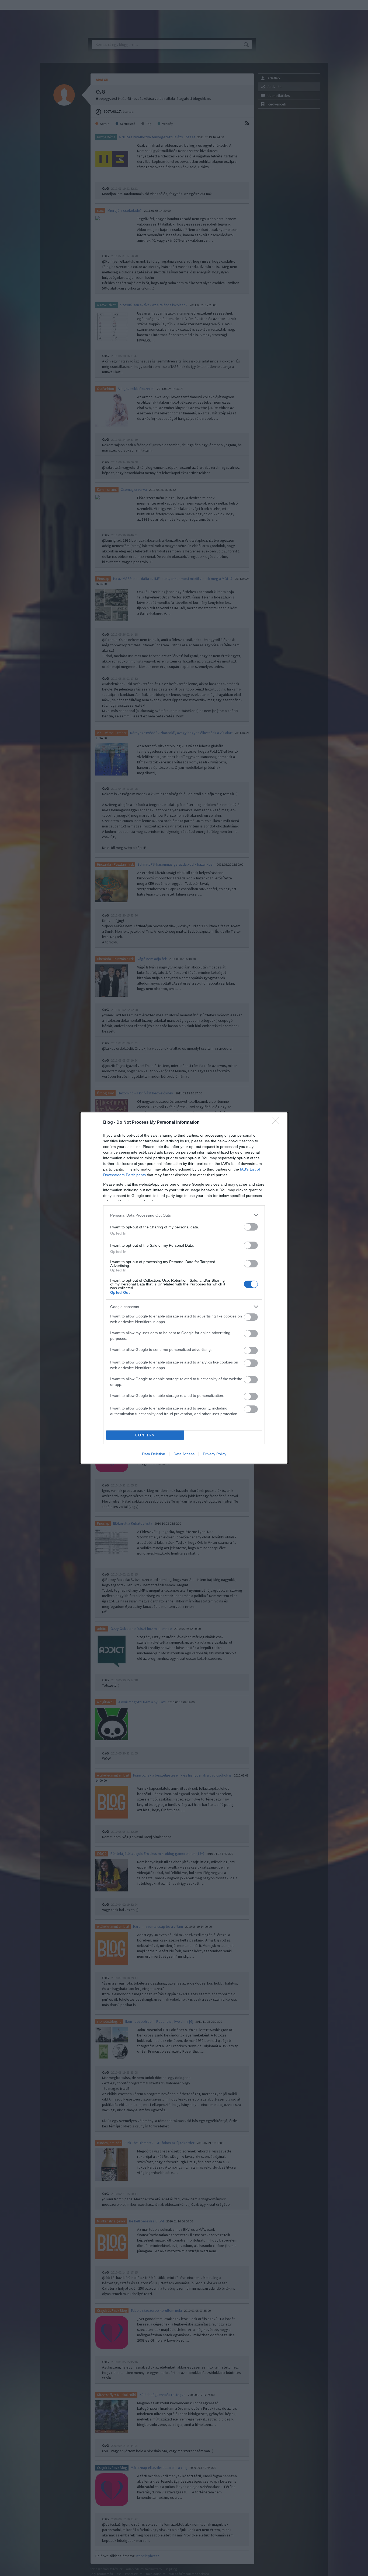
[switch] (251, 1227)
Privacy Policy (215, 1454)
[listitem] (184, 1215)
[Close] (277, 1123)
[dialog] (184, 1288)
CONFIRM (145, 1435)
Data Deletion (154, 1454)
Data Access (184, 1454)
